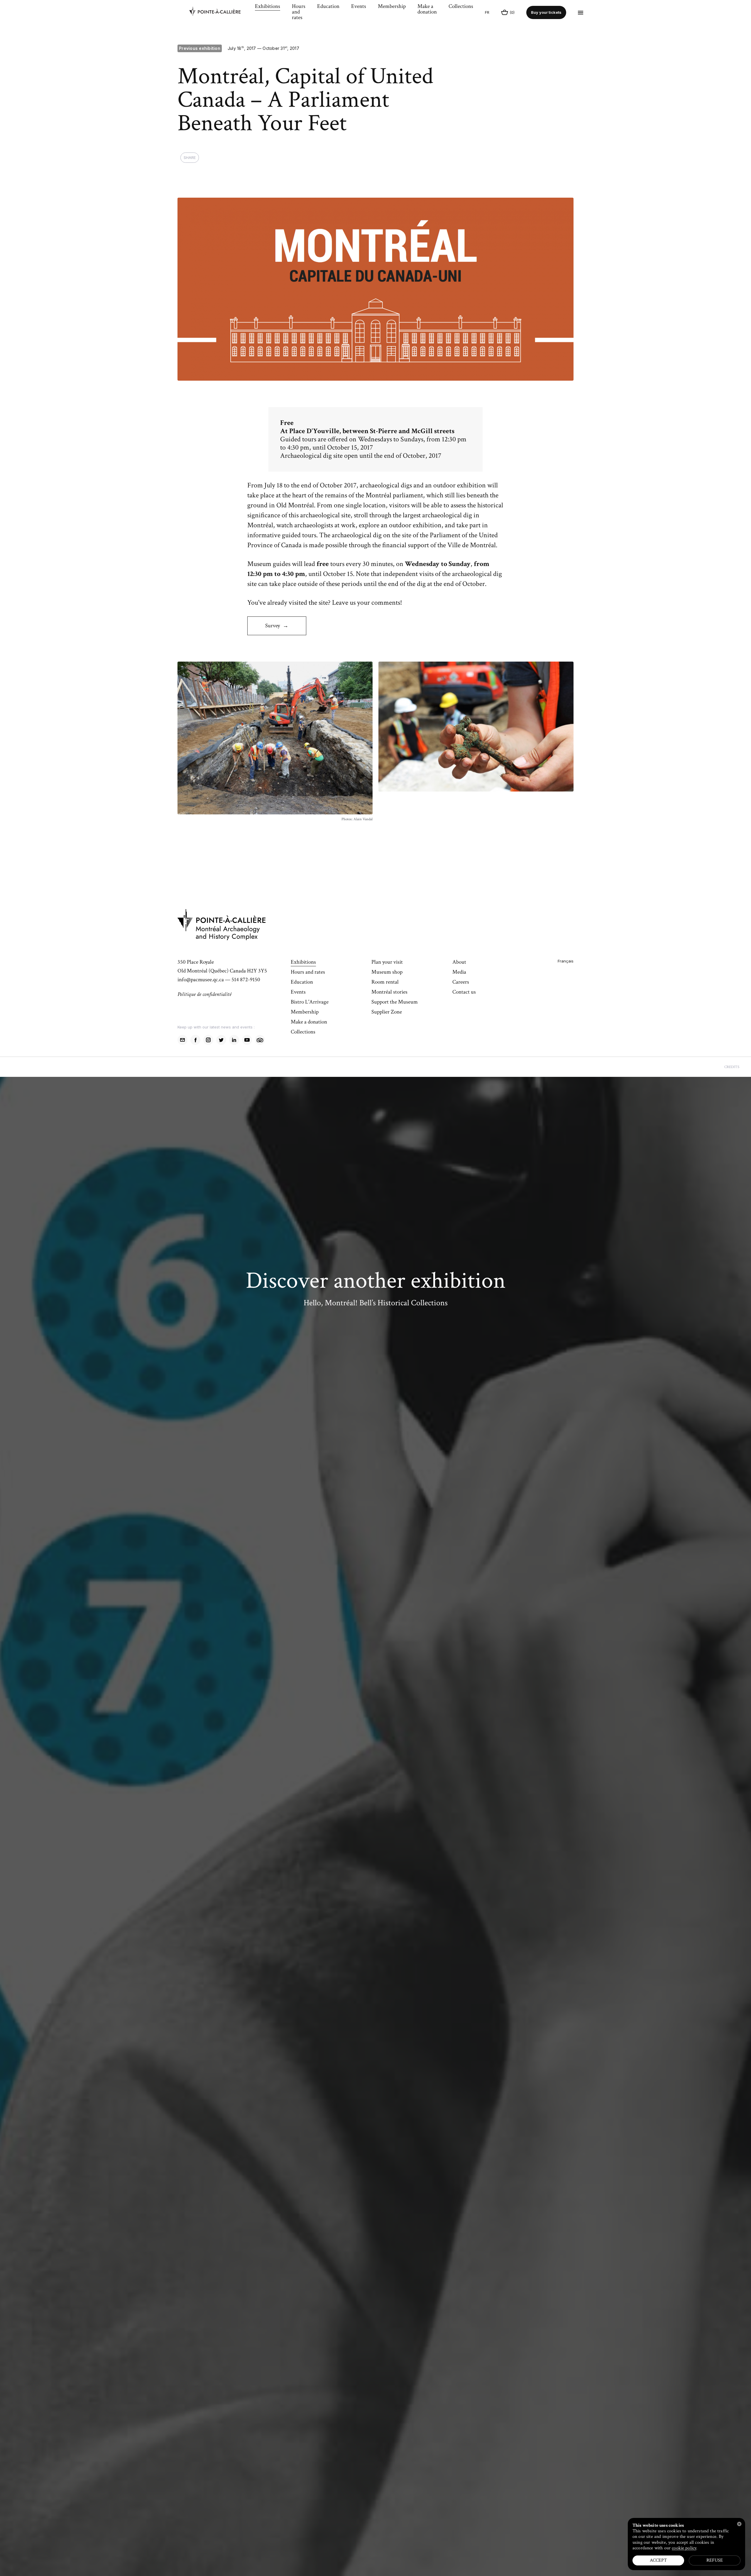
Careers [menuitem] (461, 982)
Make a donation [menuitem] (427, 10)
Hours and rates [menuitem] (299, 12)
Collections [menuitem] (461, 7)
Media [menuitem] (459, 972)
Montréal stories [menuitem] (389, 992)
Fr (487, 12)
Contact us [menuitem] (464, 992)
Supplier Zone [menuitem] (387, 1012)
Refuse (715, 2560)
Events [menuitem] (359, 7)
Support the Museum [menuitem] (395, 1002)
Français (566, 961)
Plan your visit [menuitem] (387, 962)
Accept (658, 2560)
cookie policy (684, 2548)
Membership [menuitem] (392, 7)
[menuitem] (219, 13)
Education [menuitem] (328, 7)
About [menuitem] (459, 962)
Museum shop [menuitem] (387, 972)
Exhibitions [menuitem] (268, 7)
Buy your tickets (546, 12)
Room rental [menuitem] (385, 982)
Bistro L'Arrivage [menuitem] (310, 1002)
